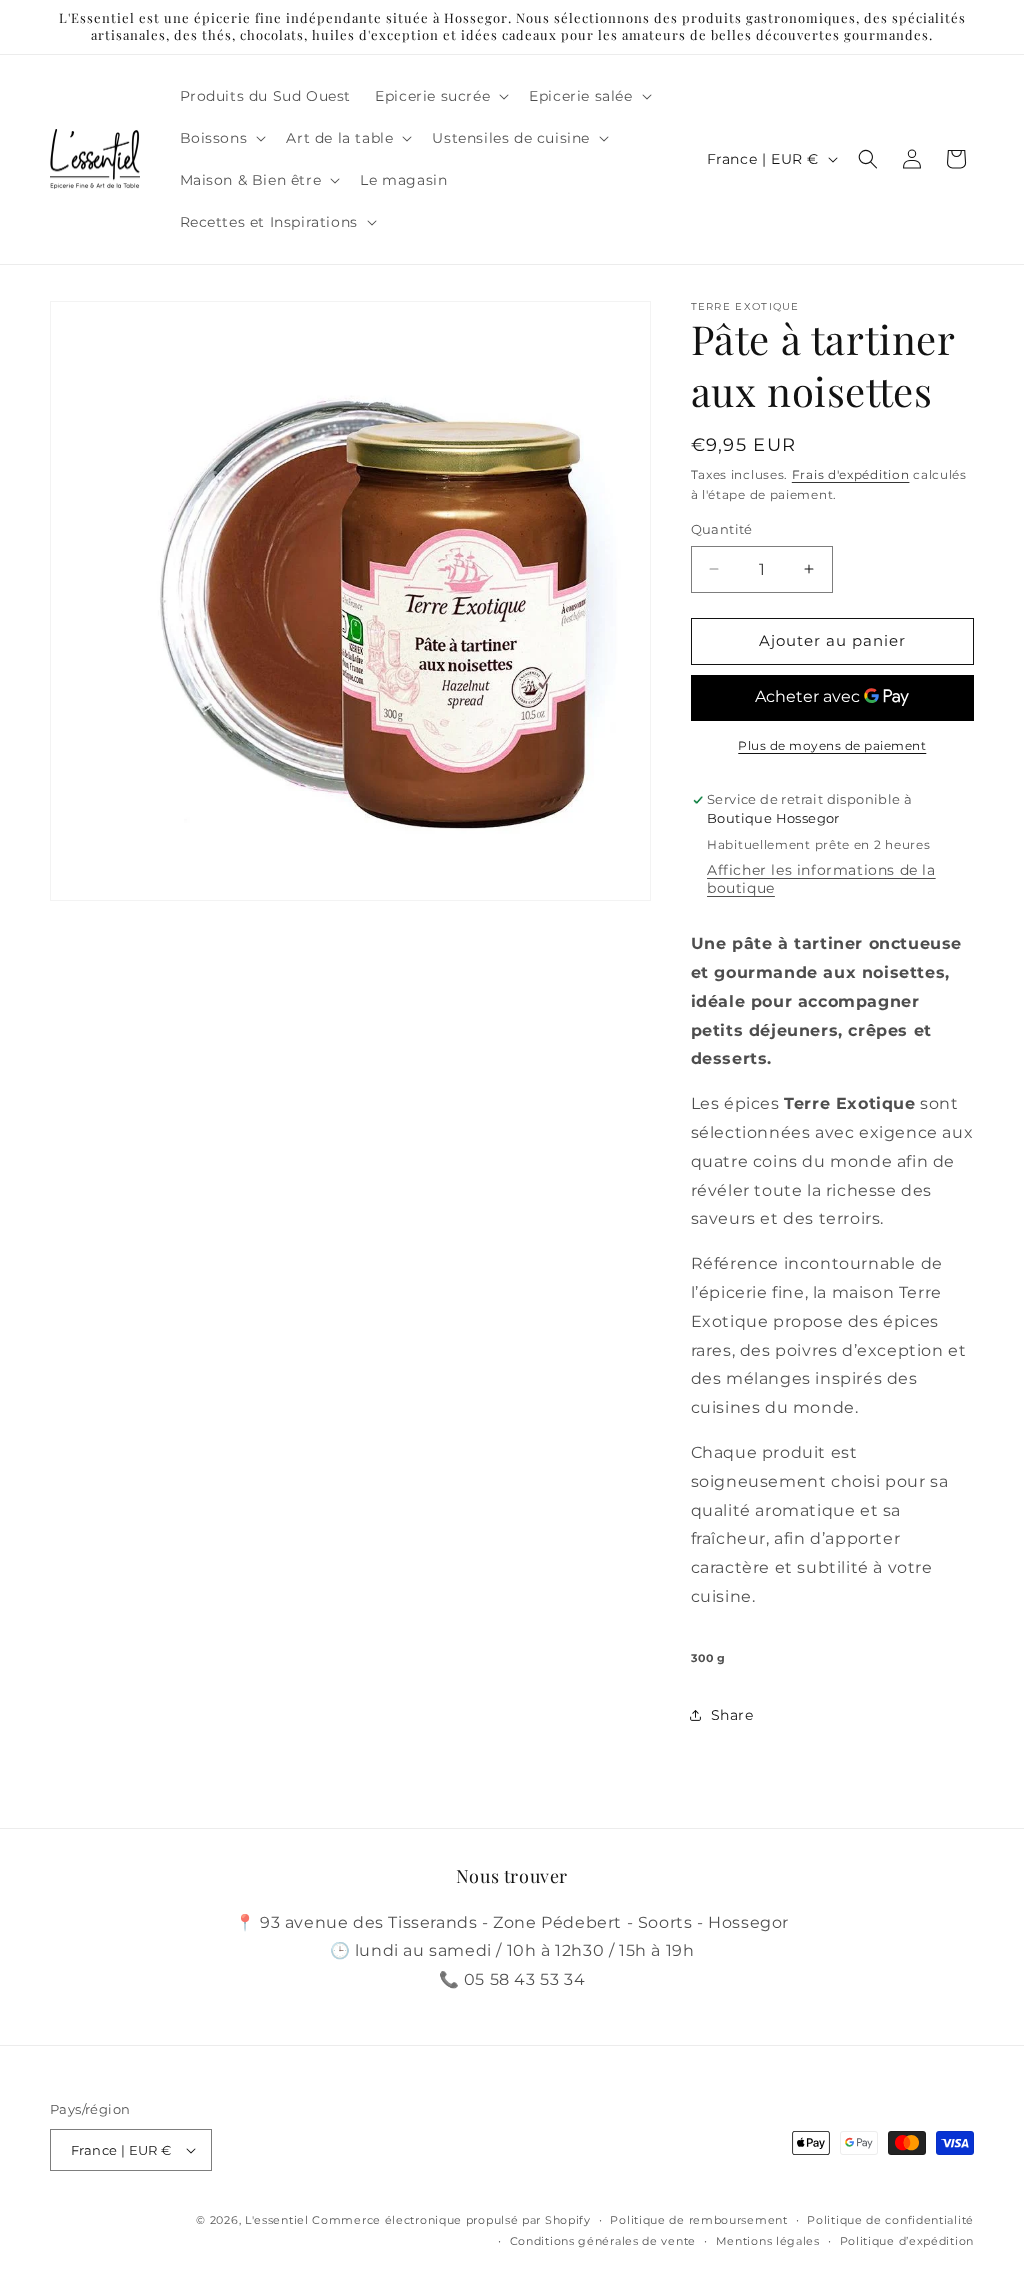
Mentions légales (768, 2241)
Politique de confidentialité (890, 2220)
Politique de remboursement (698, 2220)
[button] (440, 96)
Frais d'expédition (851, 474)
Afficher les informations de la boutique (821, 879)
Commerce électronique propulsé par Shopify (451, 2220)
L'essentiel (277, 2220)
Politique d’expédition (907, 2241)
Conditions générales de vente (603, 2241)
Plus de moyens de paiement (832, 745)
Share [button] (732, 1715)
